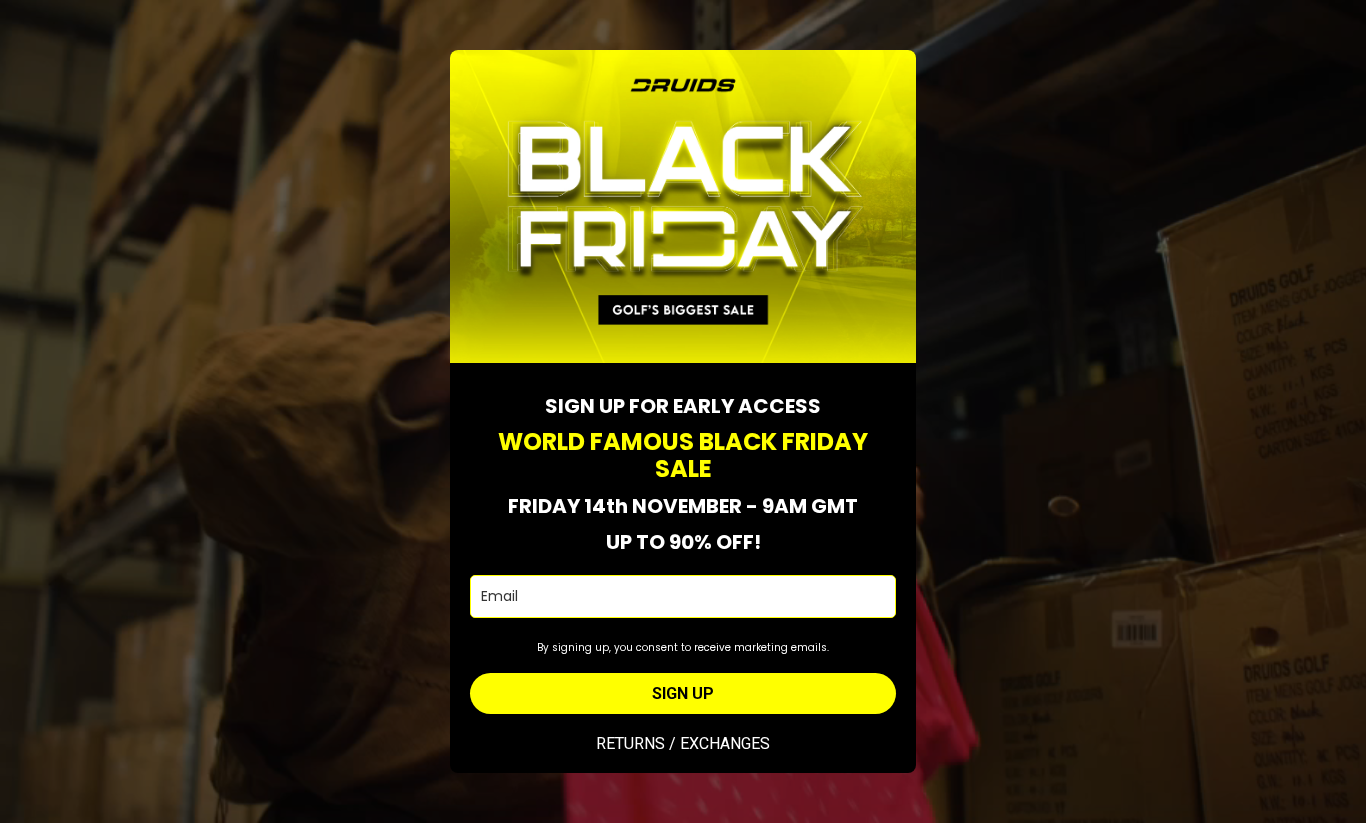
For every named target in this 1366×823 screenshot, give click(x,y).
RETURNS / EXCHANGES (683, 743)
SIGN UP (683, 693)
